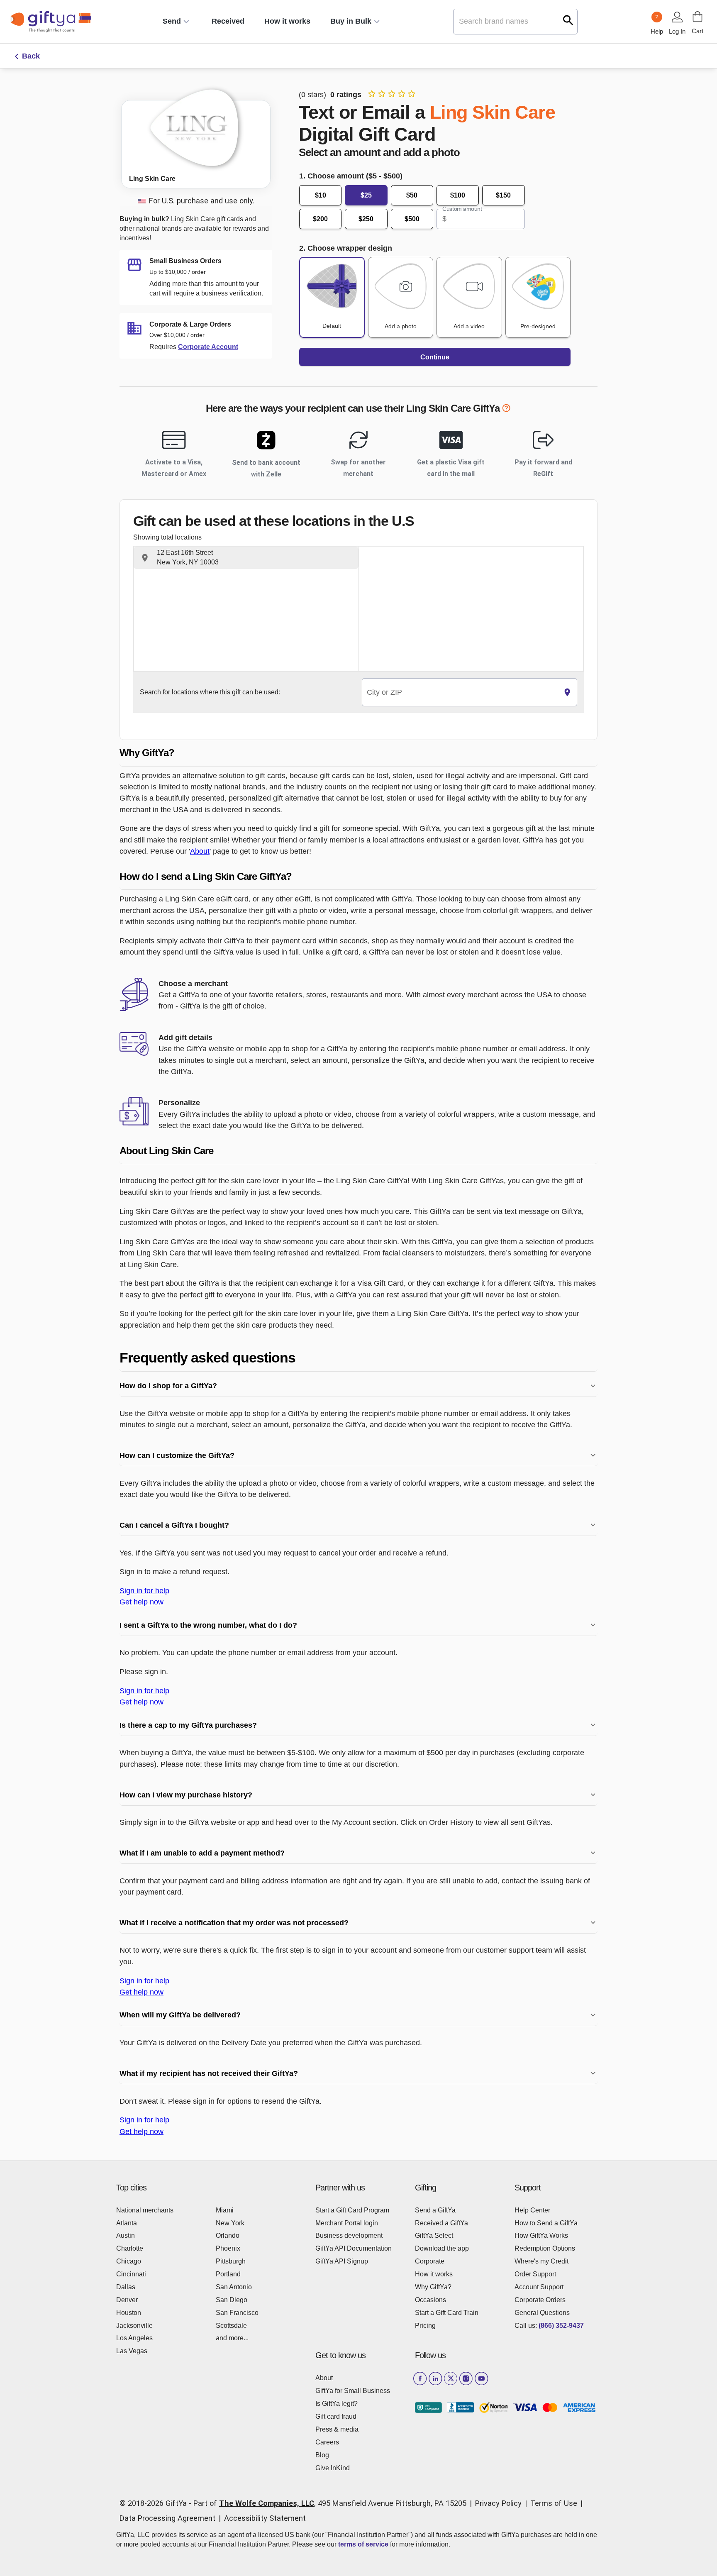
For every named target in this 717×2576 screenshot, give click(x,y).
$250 (366, 219)
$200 (320, 219)
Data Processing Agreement (167, 2518)
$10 (321, 195)
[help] (506, 410)
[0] (697, 17)
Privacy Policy (498, 2503)
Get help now (141, 1602)
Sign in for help (144, 1591)
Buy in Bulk (351, 21)
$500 (412, 219)
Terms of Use (554, 2503)
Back (31, 56)
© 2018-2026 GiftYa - (155, 2503)
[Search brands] (568, 20)
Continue (435, 357)
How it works (287, 21)
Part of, (330, 2503)
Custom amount (462, 209)
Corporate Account (208, 347)
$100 (458, 195)
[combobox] (460, 692)
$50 (412, 195)
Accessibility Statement (265, 2518)
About (200, 851)
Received (228, 21)
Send (172, 21)
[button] (246, 558)
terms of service (363, 2544)
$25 (366, 195)
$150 (503, 195)
